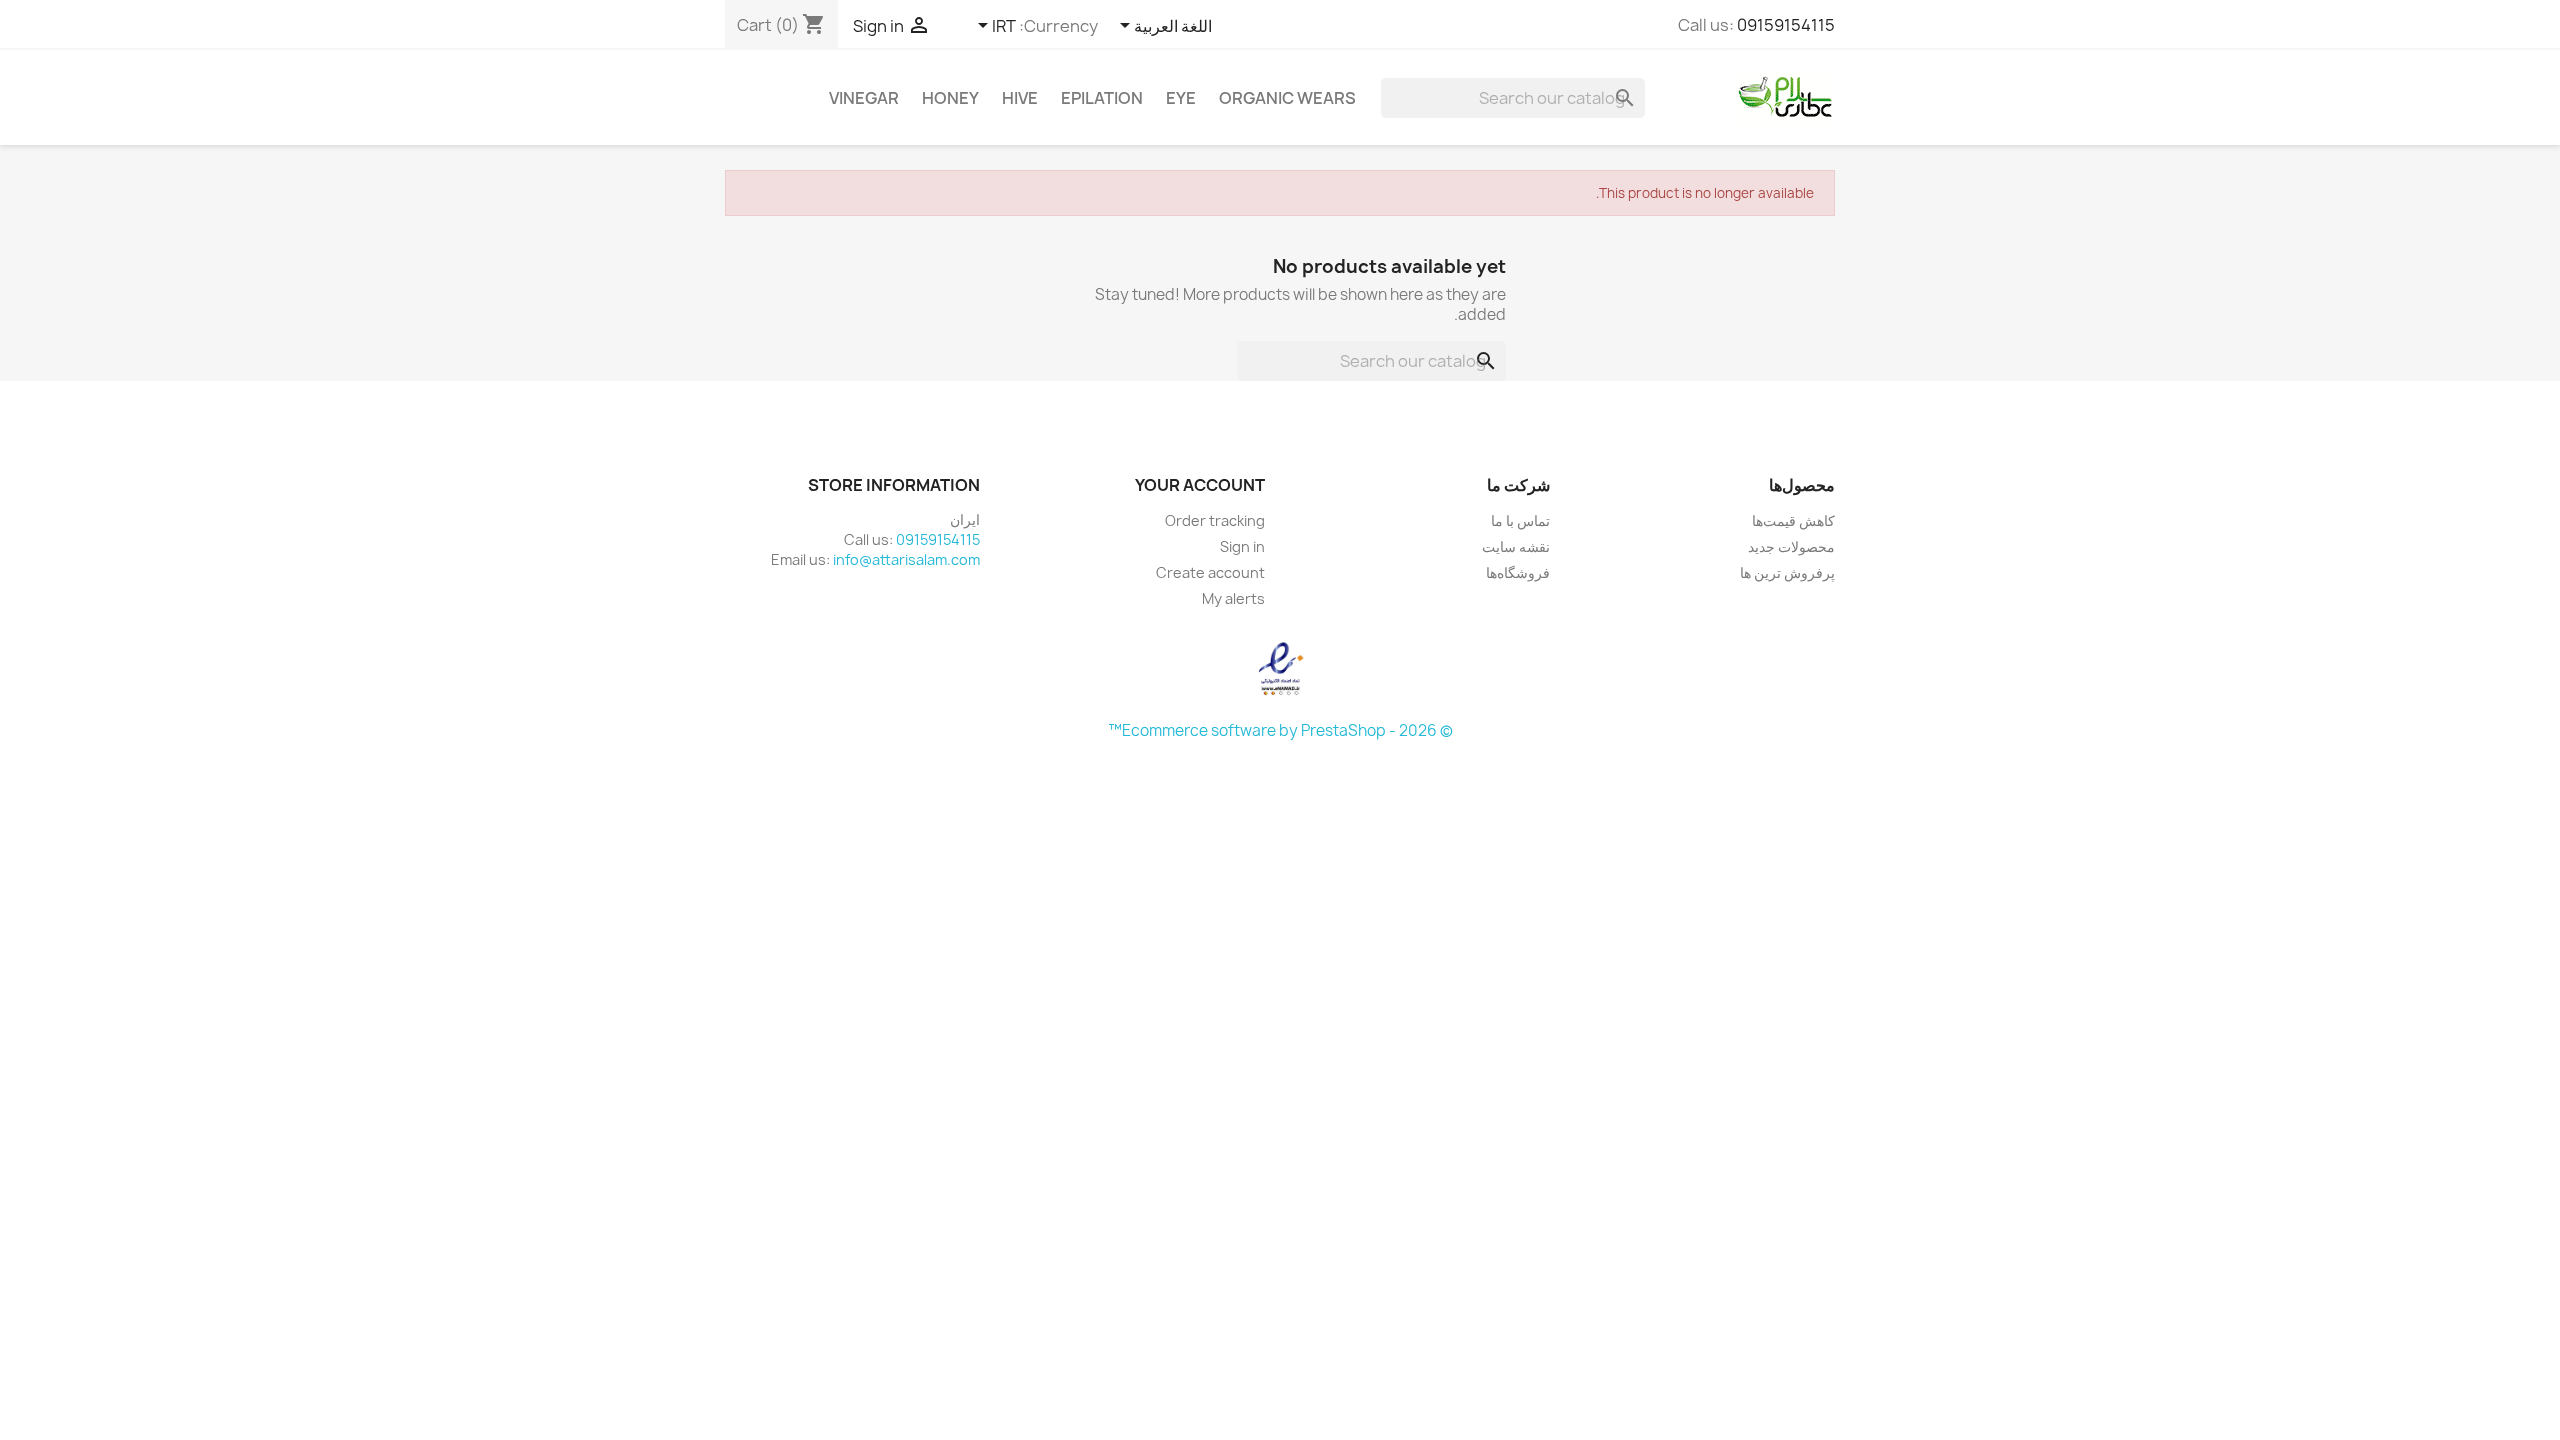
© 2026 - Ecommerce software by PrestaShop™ (1280, 730)
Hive (1020, 98)
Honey (950, 98)
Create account (1210, 572)
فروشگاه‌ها (1518, 572)
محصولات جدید (1791, 546)
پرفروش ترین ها (1787, 572)
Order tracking (1215, 520)
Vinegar (864, 98)
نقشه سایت (1516, 546)
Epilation (1102, 98)
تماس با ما (1520, 520)
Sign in (1242, 546)
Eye (1181, 98)
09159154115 (1786, 25)
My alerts (1233, 598)
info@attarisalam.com (906, 559)
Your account (1200, 485)
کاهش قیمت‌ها (1793, 520)
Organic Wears (1287, 98)
